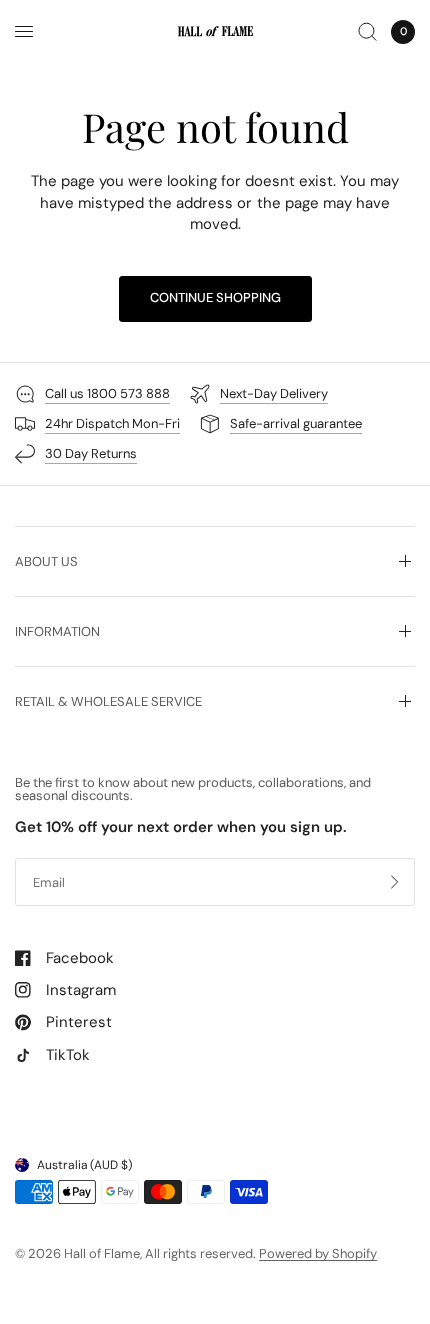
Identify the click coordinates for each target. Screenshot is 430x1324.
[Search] (367, 31)
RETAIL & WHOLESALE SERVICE (108, 701)
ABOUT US (46, 561)
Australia (84, 1165)
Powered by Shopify (318, 1253)
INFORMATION (57, 631)
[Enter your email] (395, 882)
